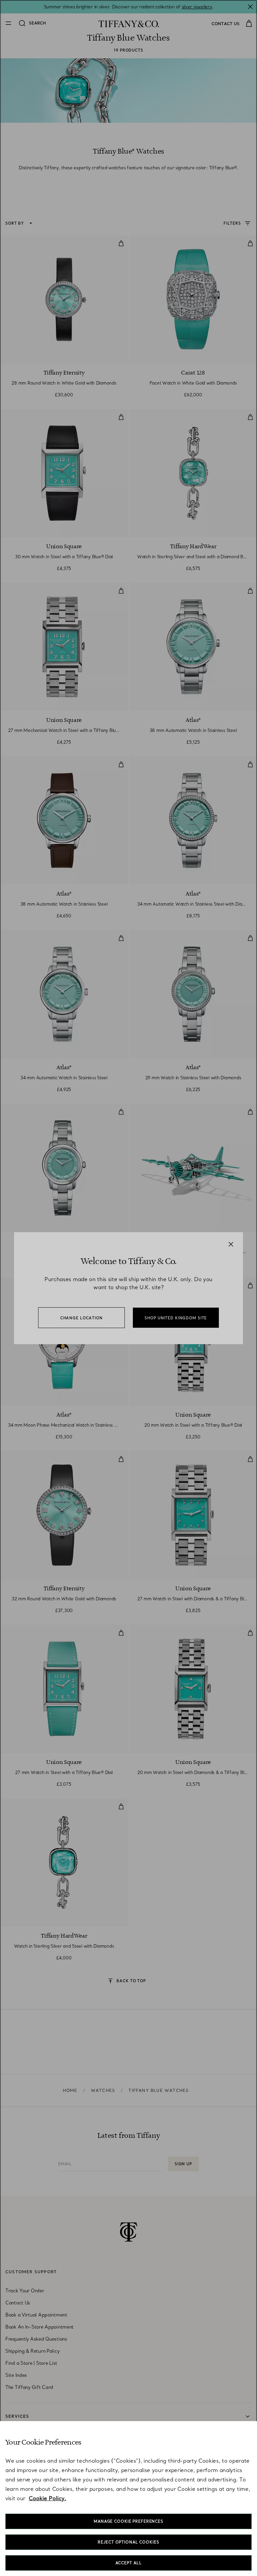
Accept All (129, 2563)
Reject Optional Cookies (128, 2542)
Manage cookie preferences (128, 2521)
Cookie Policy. (48, 2498)
